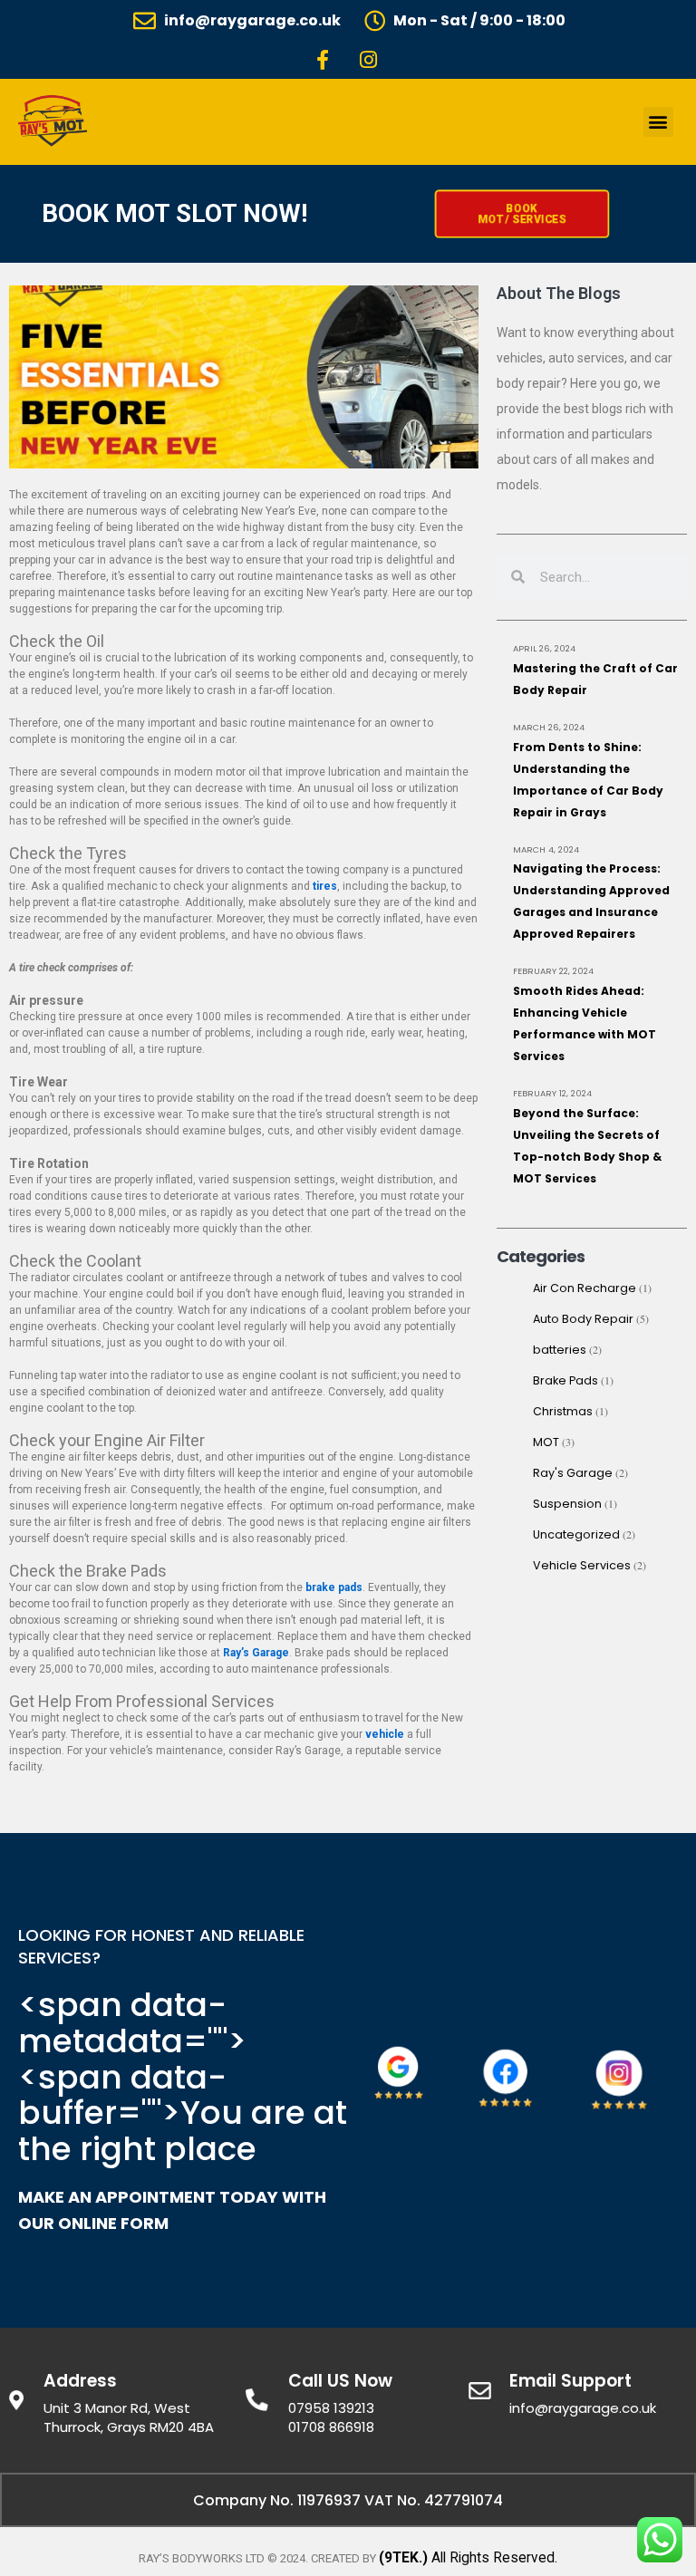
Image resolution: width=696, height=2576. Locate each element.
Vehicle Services (582, 1565)
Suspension (567, 1504)
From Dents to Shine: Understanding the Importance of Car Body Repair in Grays (588, 780)
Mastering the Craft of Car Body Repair (595, 679)
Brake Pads (565, 1380)
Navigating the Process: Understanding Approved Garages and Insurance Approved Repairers (591, 901)
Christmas (563, 1411)
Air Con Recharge (585, 1288)
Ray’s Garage (256, 1653)
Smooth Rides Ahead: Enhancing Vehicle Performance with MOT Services (585, 1023)
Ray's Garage (573, 1473)
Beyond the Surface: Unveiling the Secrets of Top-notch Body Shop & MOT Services (587, 1146)
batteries (560, 1350)
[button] (658, 122)
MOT (546, 1442)
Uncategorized (576, 1534)
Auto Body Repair (583, 1319)
